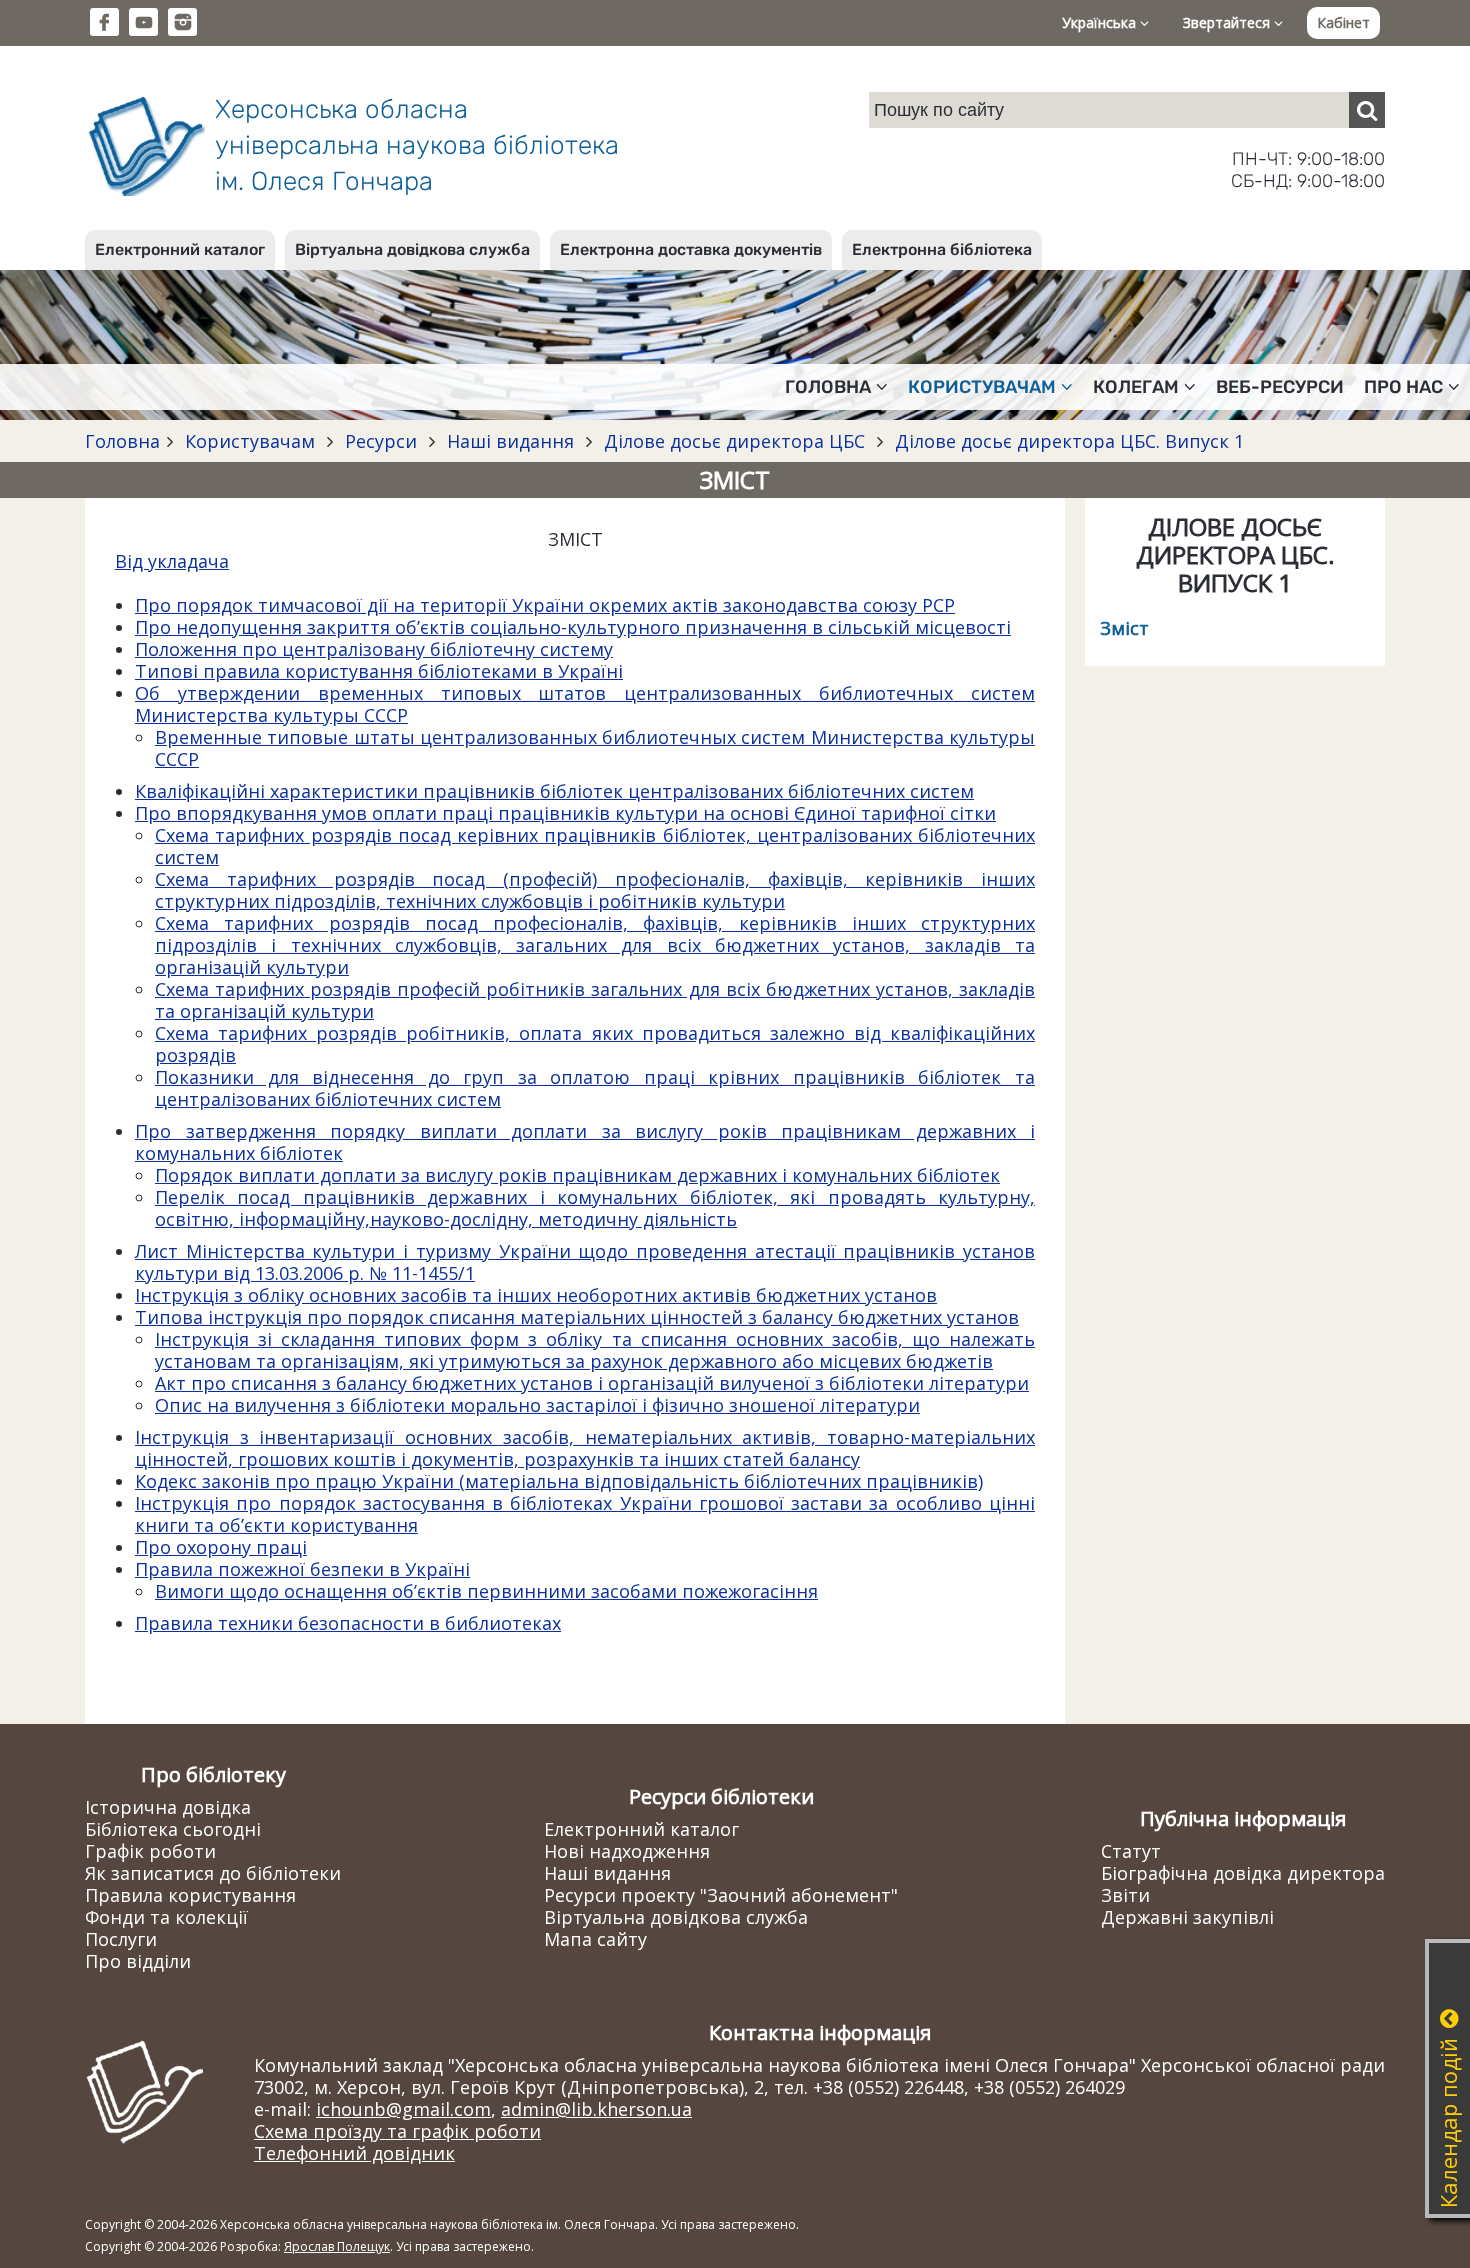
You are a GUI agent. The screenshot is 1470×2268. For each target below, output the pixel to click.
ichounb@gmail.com (403, 2109)
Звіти (1125, 1895)
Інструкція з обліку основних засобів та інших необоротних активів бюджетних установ (536, 1295)
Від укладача (172, 561)
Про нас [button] (1403, 387)
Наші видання (510, 441)
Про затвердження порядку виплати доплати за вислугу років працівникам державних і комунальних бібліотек (585, 1142)
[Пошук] (1367, 110)
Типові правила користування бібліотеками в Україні (379, 671)
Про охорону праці (221, 1547)
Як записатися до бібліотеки (213, 1873)
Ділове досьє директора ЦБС (734, 441)
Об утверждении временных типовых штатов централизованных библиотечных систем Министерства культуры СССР (585, 704)
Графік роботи (150, 1851)
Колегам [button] (1136, 387)
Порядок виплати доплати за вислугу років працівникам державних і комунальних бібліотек (577, 1175)
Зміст (1124, 628)
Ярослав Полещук (337, 2246)
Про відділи (138, 1961)
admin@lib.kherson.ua (596, 2109)
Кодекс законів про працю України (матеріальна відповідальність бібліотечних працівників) (559, 1481)
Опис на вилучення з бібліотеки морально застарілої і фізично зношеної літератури (537, 1405)
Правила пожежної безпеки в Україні (302, 1569)
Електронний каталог (180, 249)
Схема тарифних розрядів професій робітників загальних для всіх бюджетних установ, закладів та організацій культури (595, 1000)
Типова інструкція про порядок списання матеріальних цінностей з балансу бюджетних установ (577, 1317)
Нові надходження (627, 1851)
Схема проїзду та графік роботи (397, 2131)
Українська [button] (1101, 22)
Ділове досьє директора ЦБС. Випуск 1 (1067, 441)
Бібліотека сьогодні (173, 1829)
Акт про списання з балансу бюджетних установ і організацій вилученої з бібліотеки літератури (592, 1383)
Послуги (121, 1939)
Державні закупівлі (1187, 1917)
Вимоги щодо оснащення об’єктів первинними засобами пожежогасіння (486, 1591)
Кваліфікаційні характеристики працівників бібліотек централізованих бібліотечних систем (554, 791)
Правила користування (190, 1895)
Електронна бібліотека (942, 249)
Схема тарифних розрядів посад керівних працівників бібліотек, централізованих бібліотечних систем (595, 846)
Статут (1131, 1851)
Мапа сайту (595, 1939)
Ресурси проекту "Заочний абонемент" (721, 1895)
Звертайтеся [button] (1228, 22)
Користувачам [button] (982, 387)
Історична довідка (168, 1807)
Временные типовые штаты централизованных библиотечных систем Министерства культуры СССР (595, 748)
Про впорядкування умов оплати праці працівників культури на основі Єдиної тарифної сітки (565, 813)
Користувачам (250, 441)
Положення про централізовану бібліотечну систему (374, 649)
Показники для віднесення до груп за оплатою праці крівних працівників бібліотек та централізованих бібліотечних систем (595, 1088)
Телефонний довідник (354, 2153)
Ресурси (381, 441)
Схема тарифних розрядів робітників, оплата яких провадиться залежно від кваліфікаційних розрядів (595, 1044)
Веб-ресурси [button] (1280, 387)
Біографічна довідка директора (1243, 1873)
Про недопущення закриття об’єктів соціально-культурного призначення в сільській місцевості (573, 627)
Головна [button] (828, 387)
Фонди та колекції (166, 1917)
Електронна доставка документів (691, 249)
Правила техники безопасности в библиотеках (348, 1623)
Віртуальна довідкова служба (412, 249)
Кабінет (1343, 22)
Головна (122, 441)
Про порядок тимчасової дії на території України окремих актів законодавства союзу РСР (545, 605)
